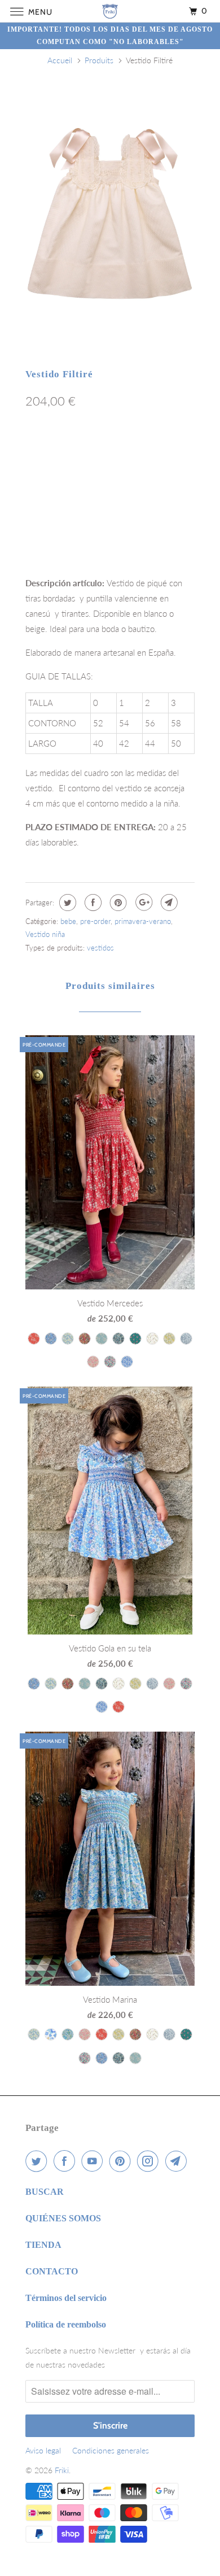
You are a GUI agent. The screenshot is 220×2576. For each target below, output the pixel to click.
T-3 (135, 451)
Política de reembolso (66, 2324)
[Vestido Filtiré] (110, 212)
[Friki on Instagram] (150, 2161)
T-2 (103, 451)
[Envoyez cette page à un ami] (168, 903)
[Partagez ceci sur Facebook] (92, 903)
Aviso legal (43, 2450)
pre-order (95, 921)
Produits (99, 60)
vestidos (100, 948)
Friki (62, 2470)
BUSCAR (45, 2192)
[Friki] (110, 11)
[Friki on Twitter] (38, 2161)
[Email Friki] (178, 2161)
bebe (68, 921)
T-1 (71, 451)
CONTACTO (52, 2271)
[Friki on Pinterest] (122, 2161)
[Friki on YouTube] (94, 2161)
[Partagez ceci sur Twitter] (66, 903)
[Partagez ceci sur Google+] (142, 903)
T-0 (39, 451)
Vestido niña (45, 934)
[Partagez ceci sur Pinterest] (117, 903)
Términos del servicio (66, 2298)
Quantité (40, 531)
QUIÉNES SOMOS (63, 2218)
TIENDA (43, 2245)
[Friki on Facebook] (67, 2161)
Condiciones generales (111, 2450)
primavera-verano (143, 921)
